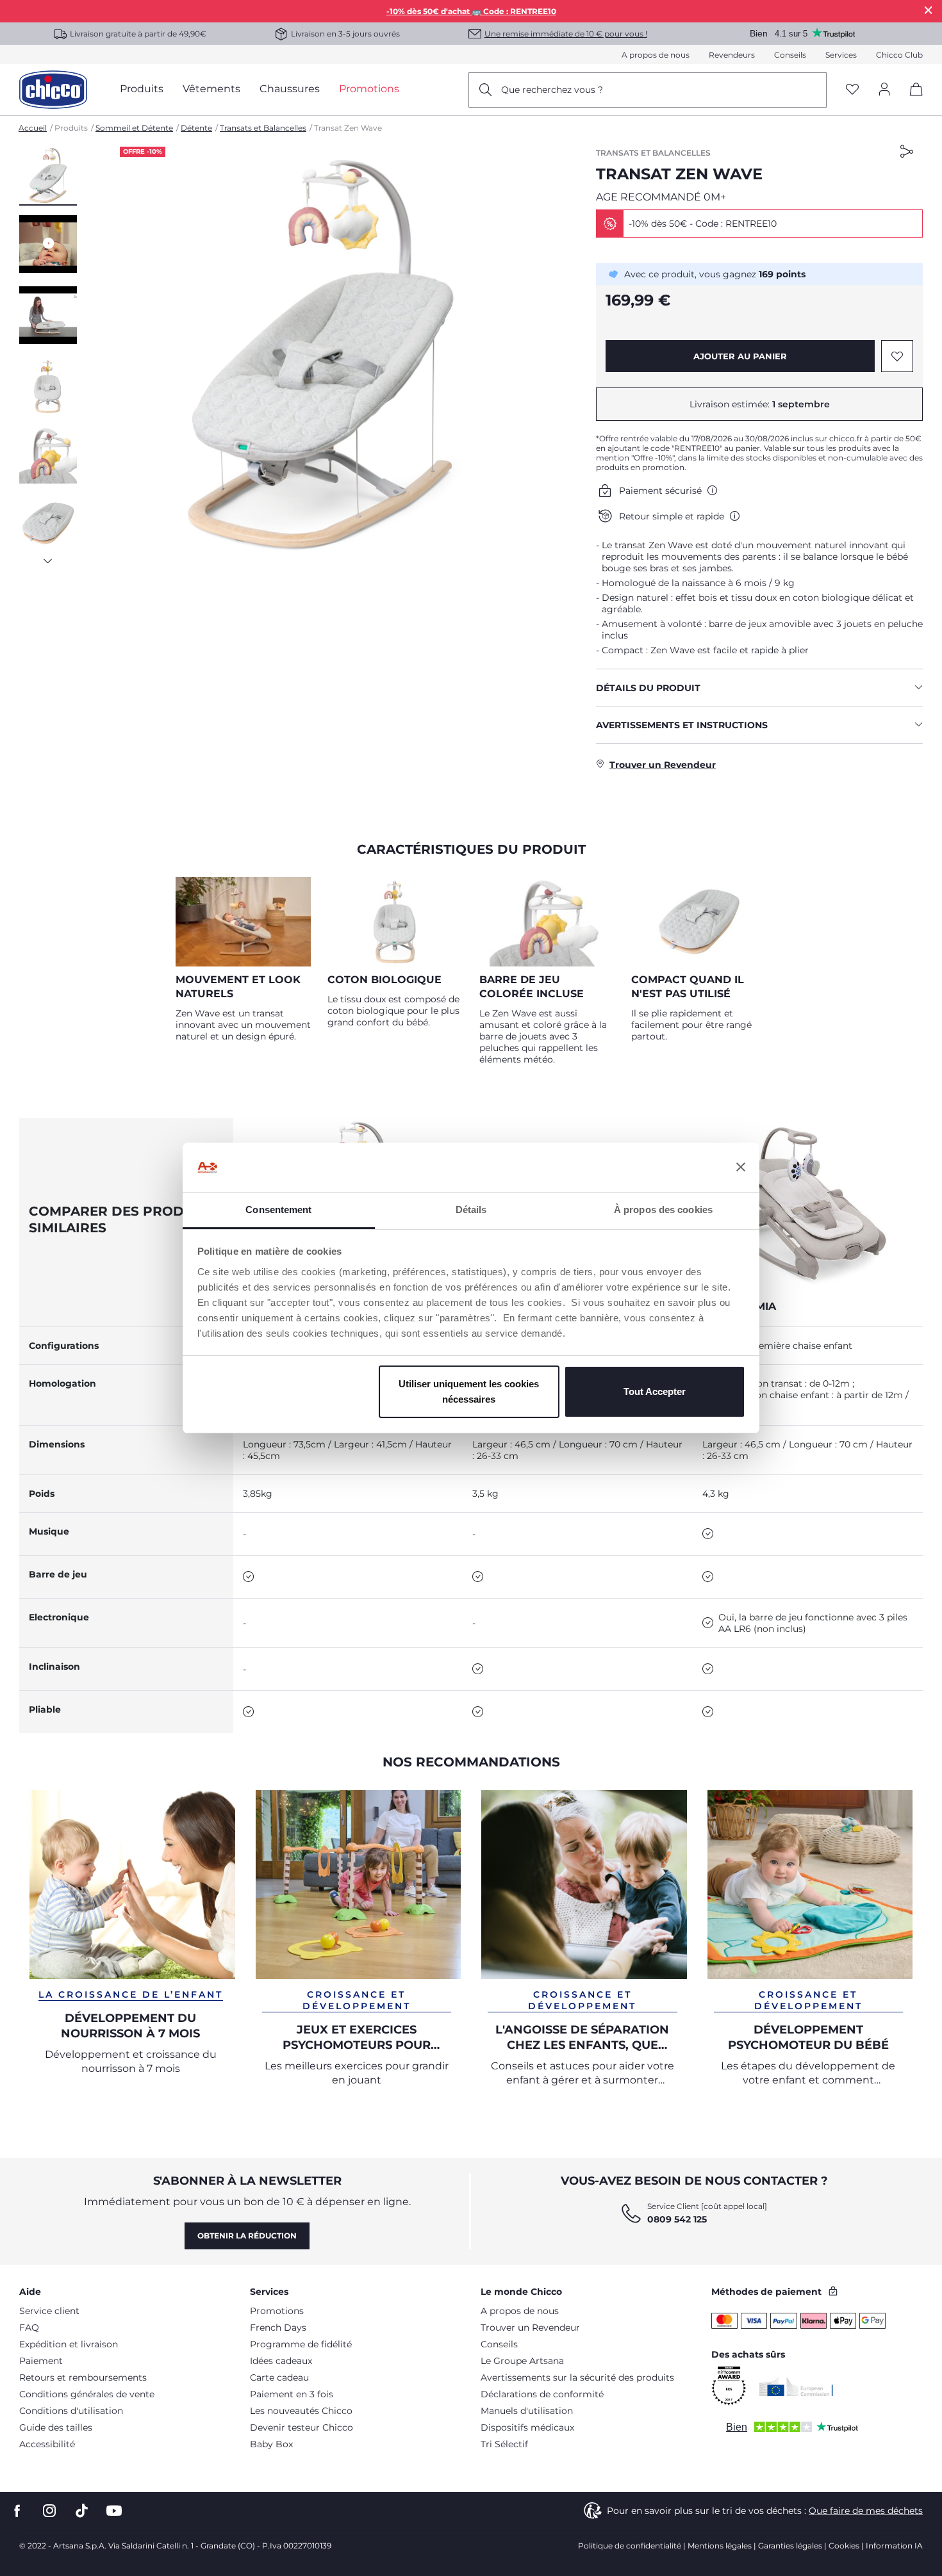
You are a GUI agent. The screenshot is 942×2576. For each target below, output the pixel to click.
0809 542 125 (677, 2219)
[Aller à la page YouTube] (114, 2511)
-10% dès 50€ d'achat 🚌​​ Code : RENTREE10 (471, 11)
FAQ (29, 2327)
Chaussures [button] (290, 89)
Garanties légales (790, 2546)
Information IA (894, 2546)
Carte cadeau (279, 2377)
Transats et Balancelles (263, 128)
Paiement (41, 2361)
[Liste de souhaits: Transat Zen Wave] (897, 356)
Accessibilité (47, 2444)
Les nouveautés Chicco (301, 2411)
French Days (278, 2327)
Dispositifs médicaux (527, 2427)
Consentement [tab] (278, 1210)
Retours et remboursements (83, 2377)
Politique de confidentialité (630, 2546)
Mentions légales (720, 2546)
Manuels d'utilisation (527, 2411)
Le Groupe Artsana (522, 2361)
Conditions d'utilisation (71, 2411)
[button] (48, 176)
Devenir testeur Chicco (302, 2427)
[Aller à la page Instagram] (49, 2511)
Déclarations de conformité (542, 2394)
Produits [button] (142, 89)
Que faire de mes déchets (866, 2511)
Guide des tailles (56, 2427)
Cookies (844, 2546)
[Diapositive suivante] (48, 557)
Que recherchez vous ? (552, 90)
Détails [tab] (471, 1210)
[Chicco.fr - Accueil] (53, 90)
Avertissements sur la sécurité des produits (577, 2377)
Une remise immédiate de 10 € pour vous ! (566, 34)
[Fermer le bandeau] (741, 1168)
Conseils (790, 55)
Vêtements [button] (211, 89)
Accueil (33, 128)
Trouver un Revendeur (530, 2327)
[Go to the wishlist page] (852, 90)
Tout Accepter (655, 1391)
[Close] (929, 10)
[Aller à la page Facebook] (17, 2511)
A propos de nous (656, 55)
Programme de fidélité (301, 2344)
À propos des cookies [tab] (663, 1210)
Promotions (277, 2311)
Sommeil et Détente (134, 128)
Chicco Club (899, 55)
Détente (196, 128)
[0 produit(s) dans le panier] (912, 100)
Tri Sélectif (504, 2444)
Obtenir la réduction (247, 2236)
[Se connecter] (884, 90)
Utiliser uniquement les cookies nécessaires (469, 1391)
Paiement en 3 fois (292, 2394)
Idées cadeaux (281, 2361)
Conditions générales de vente (87, 2394)
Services (841, 55)
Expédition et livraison (69, 2344)
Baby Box (271, 2444)
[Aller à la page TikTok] (82, 2511)
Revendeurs (732, 55)
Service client (49, 2311)
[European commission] (796, 2386)
